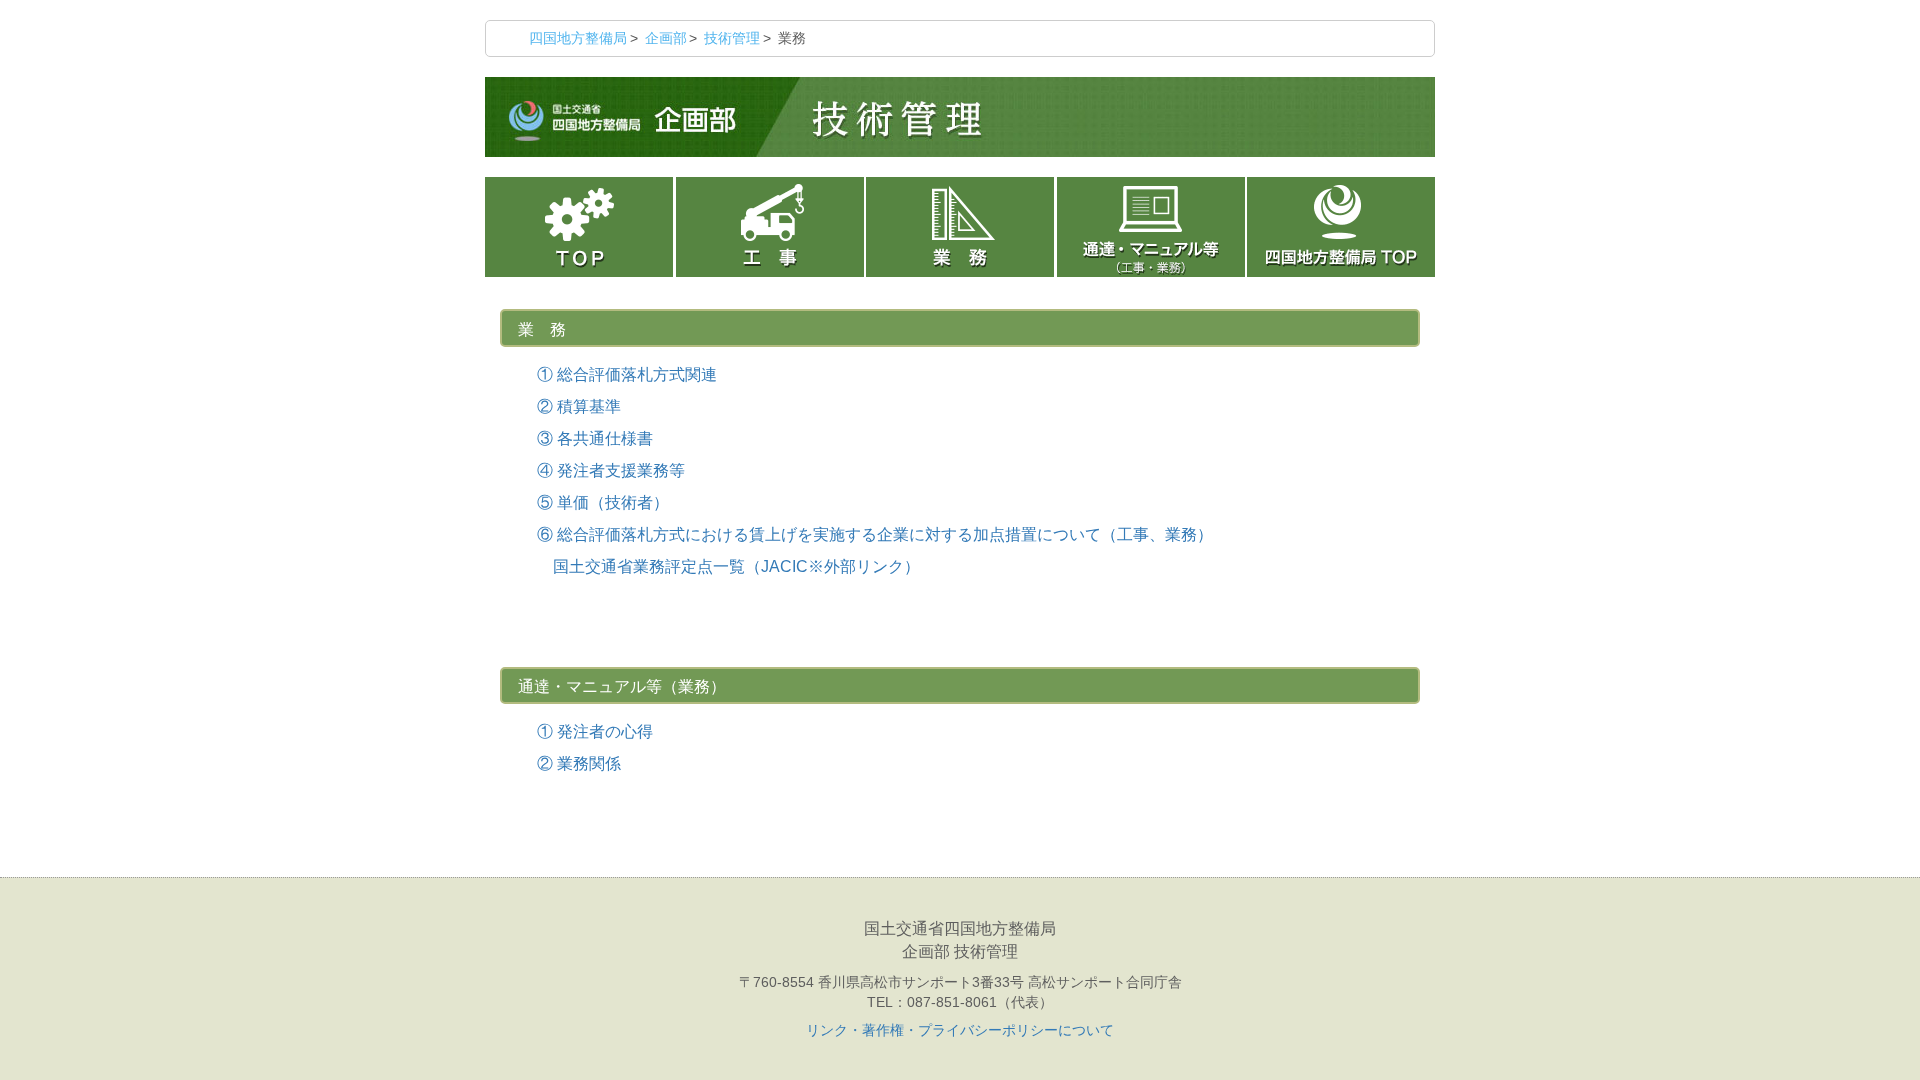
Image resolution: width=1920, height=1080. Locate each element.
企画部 (666, 38)
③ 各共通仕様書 (595, 438)
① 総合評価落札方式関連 (627, 374)
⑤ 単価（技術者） (603, 502)
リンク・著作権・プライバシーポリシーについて (960, 1030)
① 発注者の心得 (595, 731)
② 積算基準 (579, 406)
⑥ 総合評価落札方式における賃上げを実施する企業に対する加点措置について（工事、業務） (875, 534)
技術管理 (732, 38)
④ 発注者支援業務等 (611, 470)
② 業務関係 (579, 763)
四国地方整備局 (578, 38)
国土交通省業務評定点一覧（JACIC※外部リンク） (728, 566)
